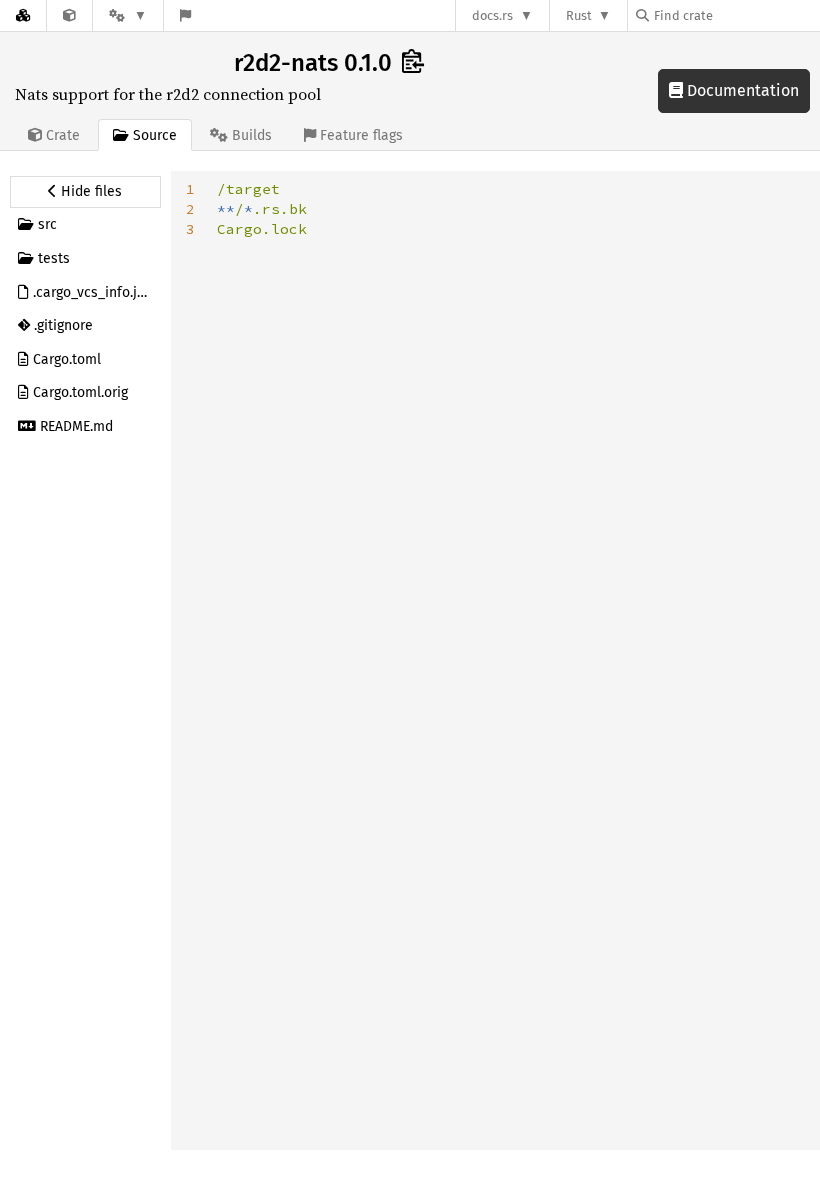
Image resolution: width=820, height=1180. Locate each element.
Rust (579, 15)
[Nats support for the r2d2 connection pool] (69, 15)
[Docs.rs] (23, 15)
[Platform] (128, 15)
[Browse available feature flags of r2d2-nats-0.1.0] (185, 15)
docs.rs (492, 15)
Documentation (741, 90)
